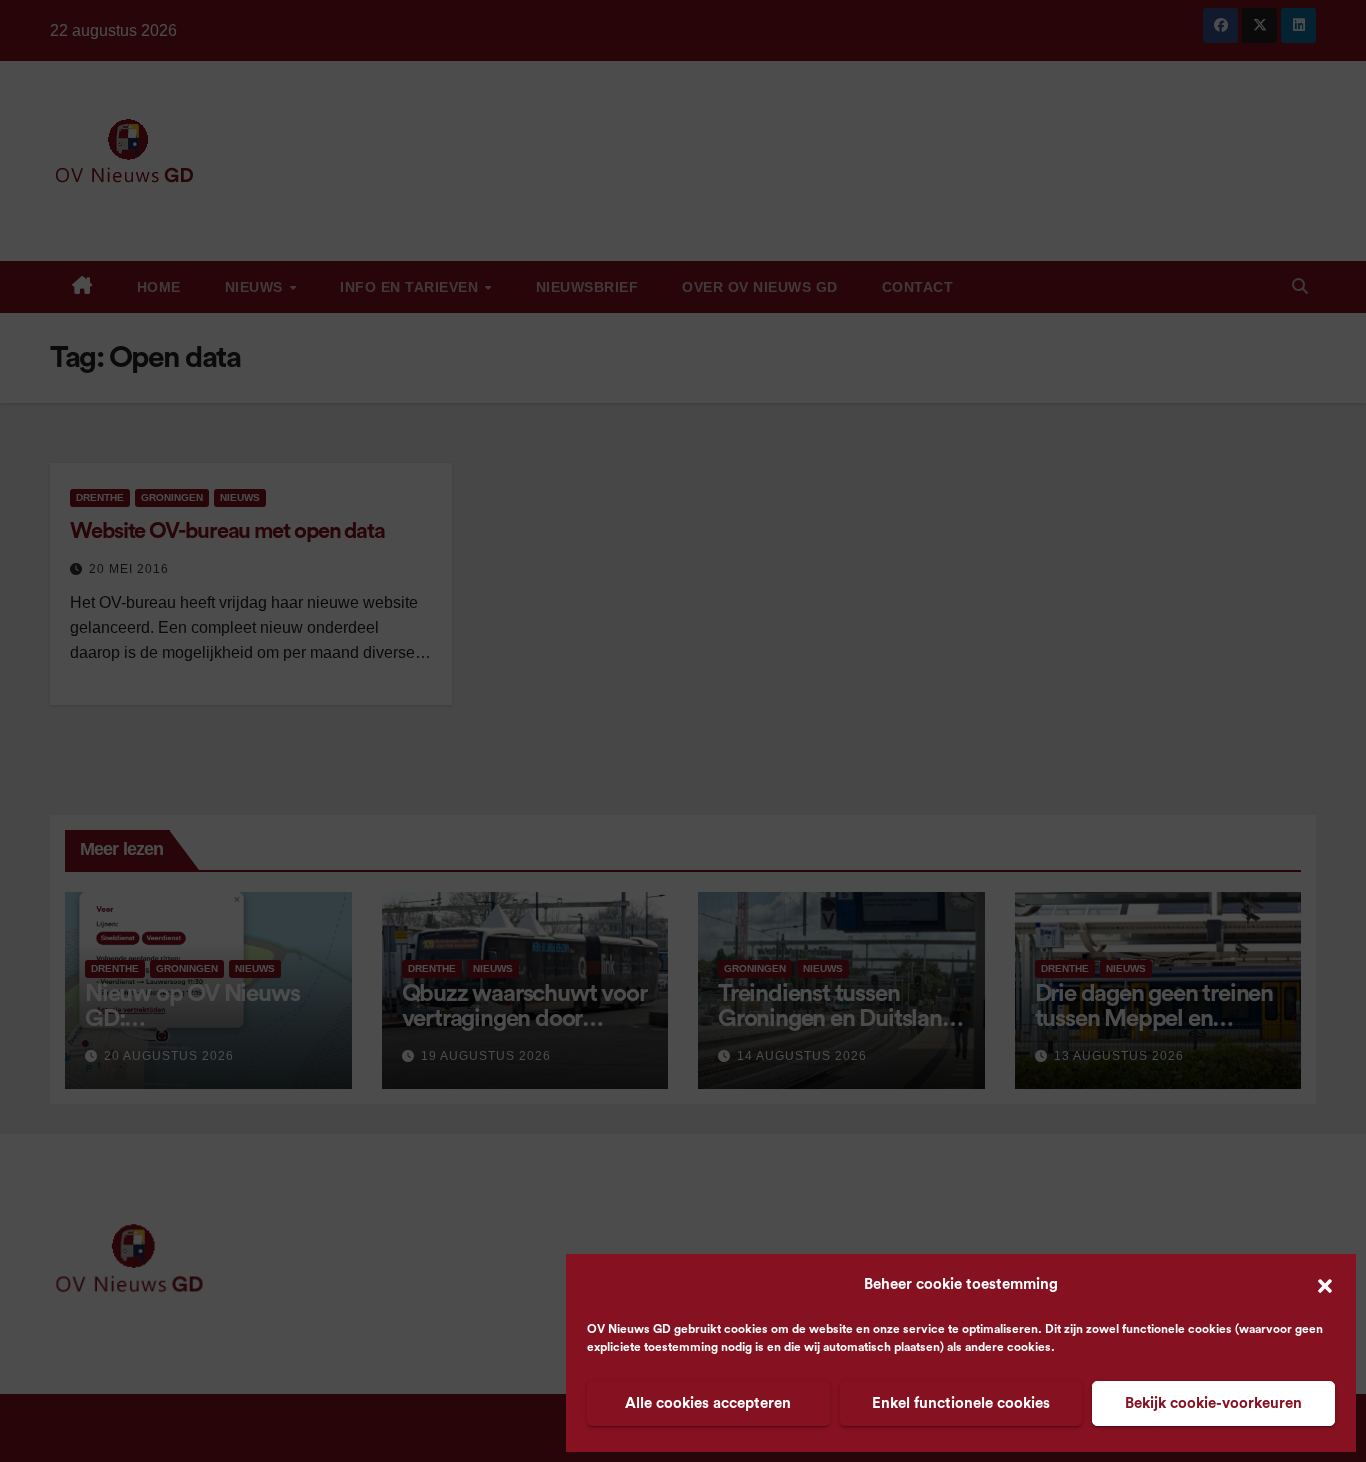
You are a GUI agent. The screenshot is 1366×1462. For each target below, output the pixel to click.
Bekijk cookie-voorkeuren (1213, 1403)
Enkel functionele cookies (961, 1403)
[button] (1325, 1285)
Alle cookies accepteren (708, 1403)
